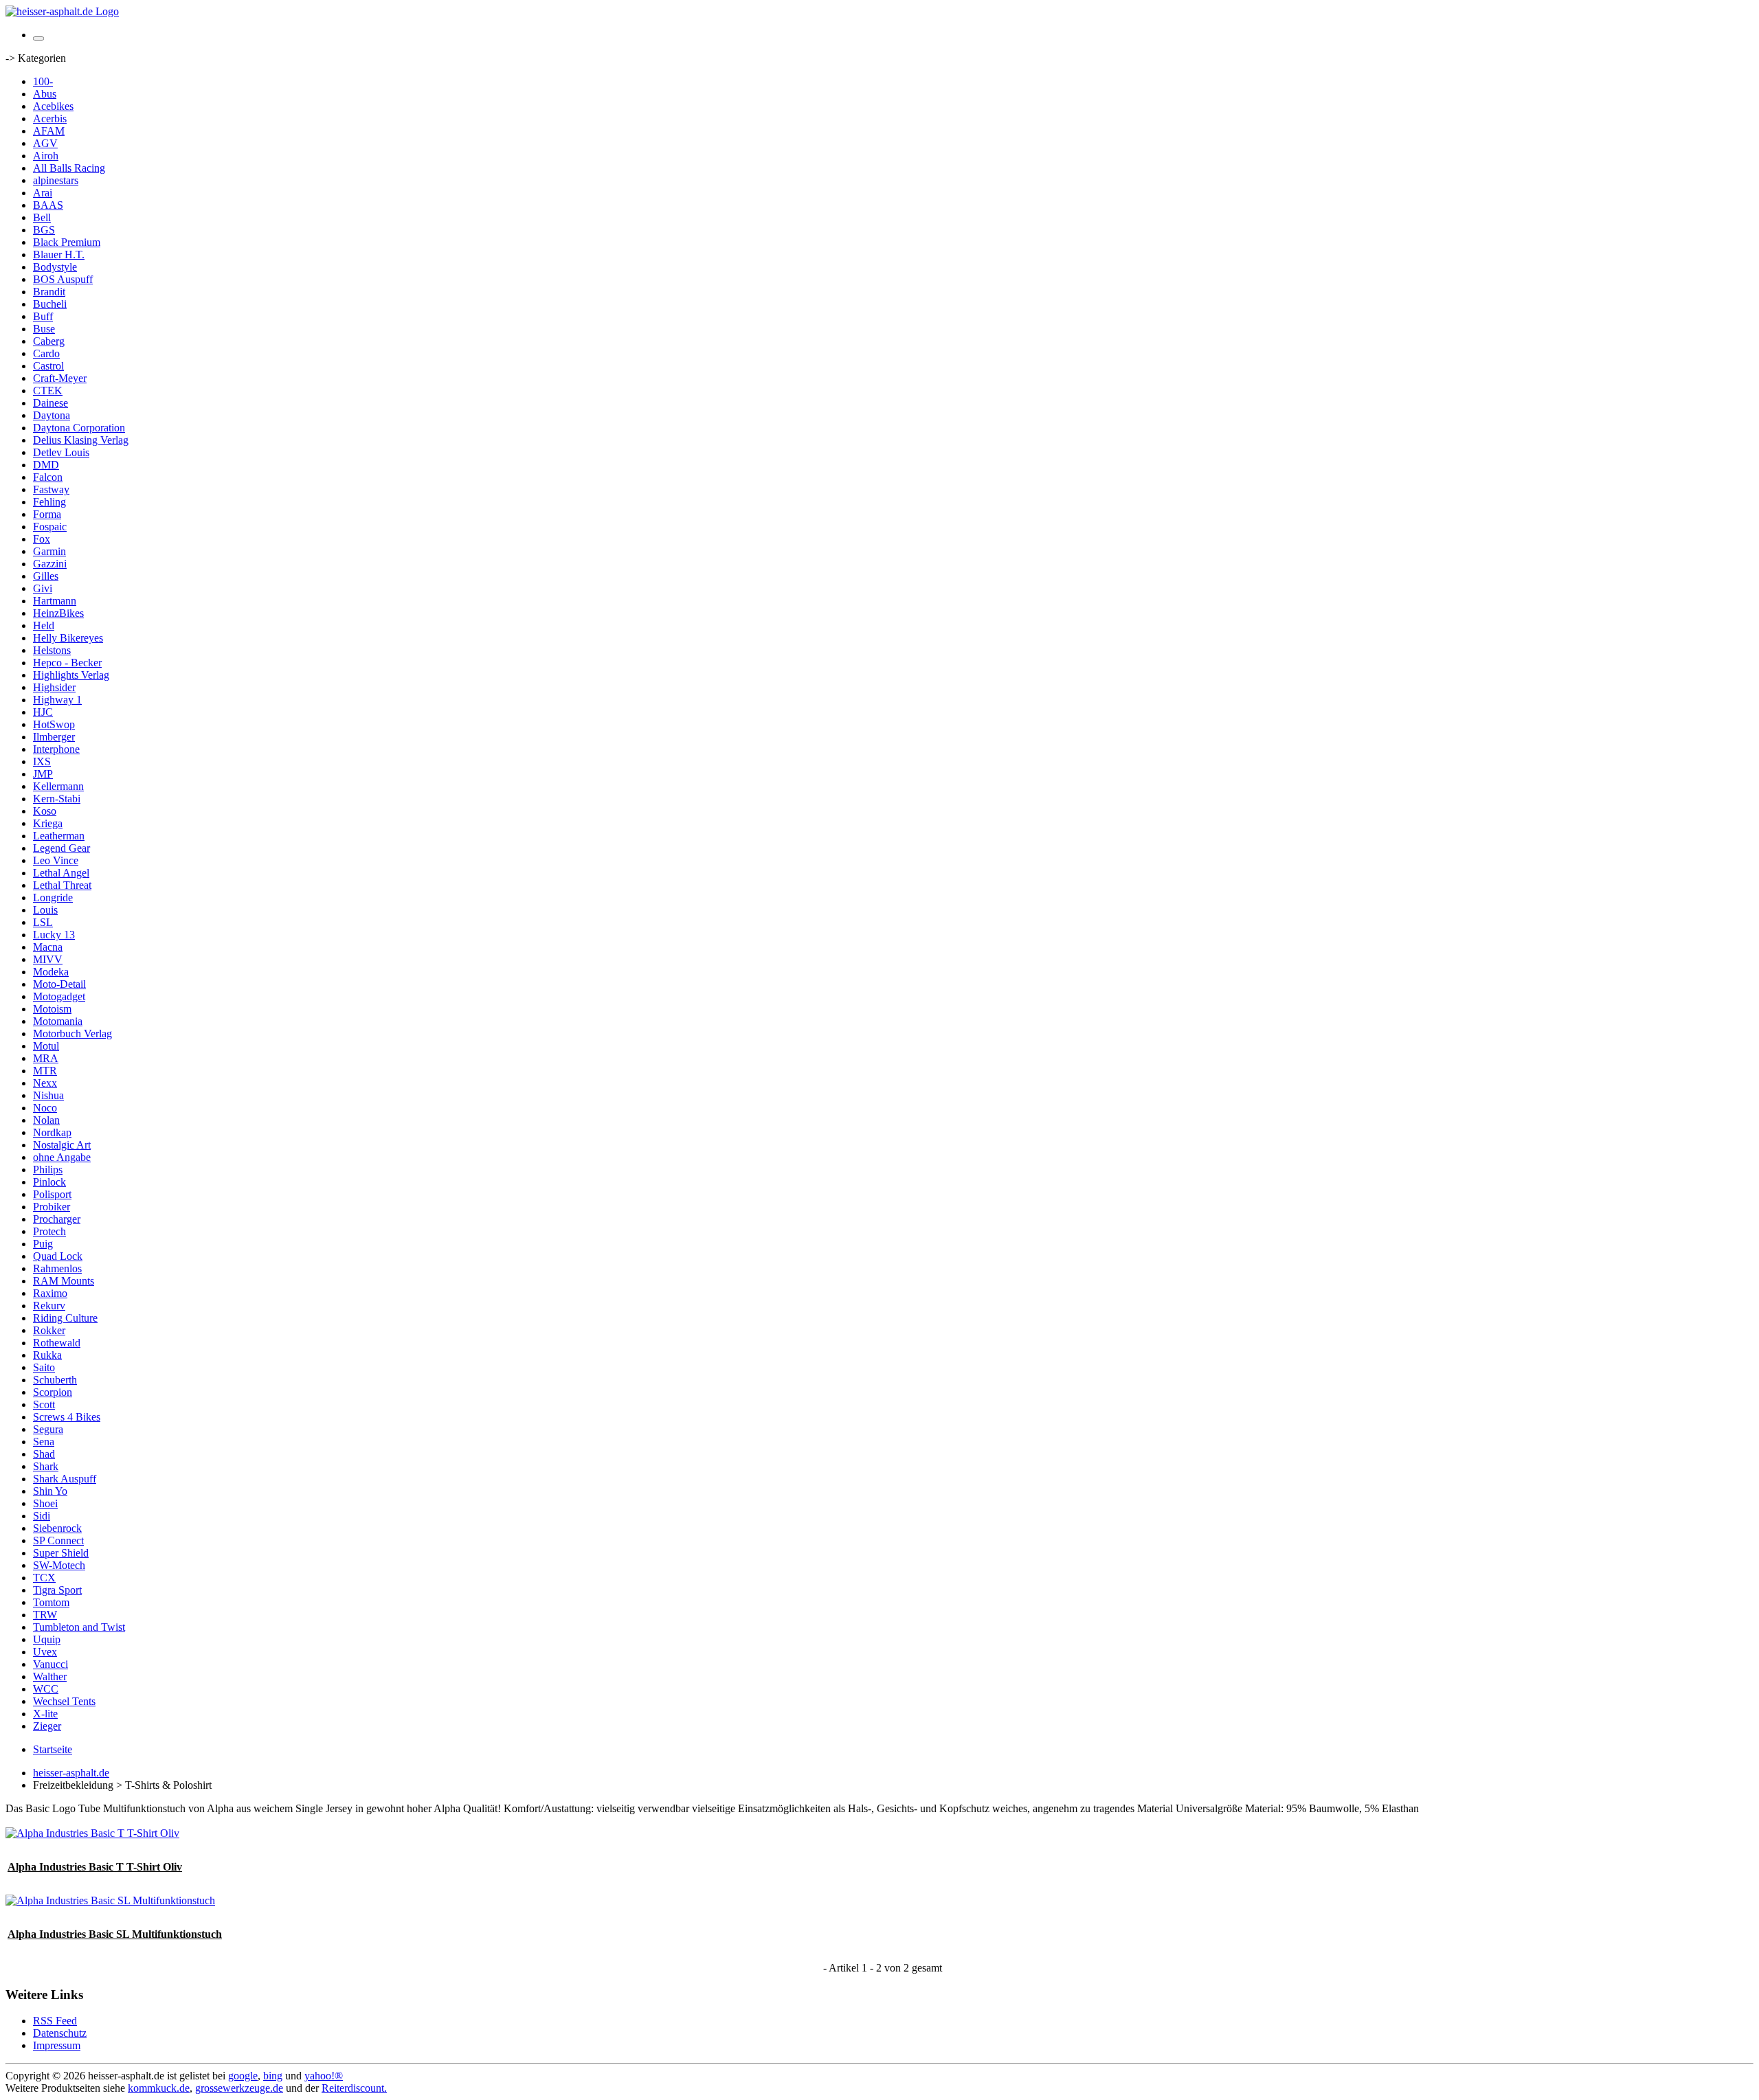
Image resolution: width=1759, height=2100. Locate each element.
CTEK (48, 391)
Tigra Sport (57, 1590)
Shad (44, 1454)
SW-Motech (59, 1565)
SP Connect (58, 1540)
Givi (43, 588)
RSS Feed (55, 2021)
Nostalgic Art (62, 1145)
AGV (45, 143)
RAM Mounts (64, 1281)
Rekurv (49, 1306)
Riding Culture (65, 1318)
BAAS (48, 205)
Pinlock (49, 1182)
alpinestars (56, 180)
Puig (43, 1244)
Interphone (56, 749)
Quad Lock (58, 1256)
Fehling (49, 502)
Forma (47, 514)
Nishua (48, 1095)
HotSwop (54, 724)
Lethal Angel (61, 873)
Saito (44, 1367)
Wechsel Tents (64, 1701)
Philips (48, 1170)
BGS (44, 230)
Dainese (51, 403)
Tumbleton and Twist (79, 1627)
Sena (44, 1442)
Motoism (52, 1009)
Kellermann (58, 786)
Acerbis (50, 118)
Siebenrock (57, 1528)
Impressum (57, 2045)
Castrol (48, 366)
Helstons (52, 650)
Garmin (49, 551)
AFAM (49, 131)
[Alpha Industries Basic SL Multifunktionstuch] (110, 1900)
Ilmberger (54, 737)
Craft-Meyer (60, 378)
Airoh (46, 156)
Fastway (51, 489)
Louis (45, 910)
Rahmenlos (57, 1268)
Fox (42, 539)
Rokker (49, 1330)
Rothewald (57, 1343)
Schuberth (55, 1380)
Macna (48, 947)
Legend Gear (61, 848)
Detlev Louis (61, 452)
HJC (43, 712)
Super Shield (61, 1553)
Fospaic (50, 527)
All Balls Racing (69, 168)
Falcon (48, 477)
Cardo (46, 353)
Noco (45, 1108)
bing (273, 2076)
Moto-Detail (59, 984)
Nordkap (52, 1132)
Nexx (45, 1083)
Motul (46, 1046)
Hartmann (55, 601)
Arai (43, 193)
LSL (43, 922)
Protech (49, 1231)
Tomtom (51, 1602)
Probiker (52, 1207)
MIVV (48, 959)
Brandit (49, 292)
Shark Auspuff (65, 1479)
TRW (45, 1615)
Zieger (47, 1726)
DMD (46, 465)
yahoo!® (324, 2076)
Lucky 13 (54, 935)
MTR (45, 1071)
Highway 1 (57, 700)
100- (43, 81)
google (243, 2076)
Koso (45, 811)
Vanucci (51, 1664)
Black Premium (67, 242)
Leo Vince (56, 860)
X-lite (45, 1714)
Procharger (57, 1219)
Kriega (48, 823)
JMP (43, 774)
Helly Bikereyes (68, 638)
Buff (43, 316)
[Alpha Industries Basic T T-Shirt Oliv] (92, 1833)
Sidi (42, 1516)
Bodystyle (55, 267)
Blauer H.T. (59, 255)
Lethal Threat (62, 885)
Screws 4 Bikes (67, 1417)
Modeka (51, 972)
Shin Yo (50, 1491)
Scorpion (53, 1392)
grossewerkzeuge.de (239, 2088)
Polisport (52, 1194)
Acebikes (53, 106)
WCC (46, 1689)
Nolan (46, 1120)
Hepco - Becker (67, 663)
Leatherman (59, 836)
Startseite (53, 1749)
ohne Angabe (62, 1157)
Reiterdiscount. (354, 2088)
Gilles (46, 576)
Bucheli (50, 304)
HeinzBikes (58, 613)
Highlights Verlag (71, 675)
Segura (48, 1429)
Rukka (47, 1355)
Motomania (58, 1021)
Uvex (45, 1652)
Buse (44, 329)
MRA (46, 1058)
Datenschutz (60, 2033)
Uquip (47, 1639)
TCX (44, 1578)
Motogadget (59, 996)
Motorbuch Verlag (72, 1034)
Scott (44, 1404)
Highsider (54, 687)
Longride (53, 897)
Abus (45, 94)
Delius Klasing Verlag (81, 440)
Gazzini (50, 564)
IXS (42, 761)
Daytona (52, 415)
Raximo (50, 1293)
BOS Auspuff (63, 279)
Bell (42, 217)
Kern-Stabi (57, 799)
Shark (46, 1466)
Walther (50, 1676)
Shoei (45, 1503)
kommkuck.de (159, 2088)
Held (44, 625)
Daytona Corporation (79, 428)
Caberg (49, 341)
